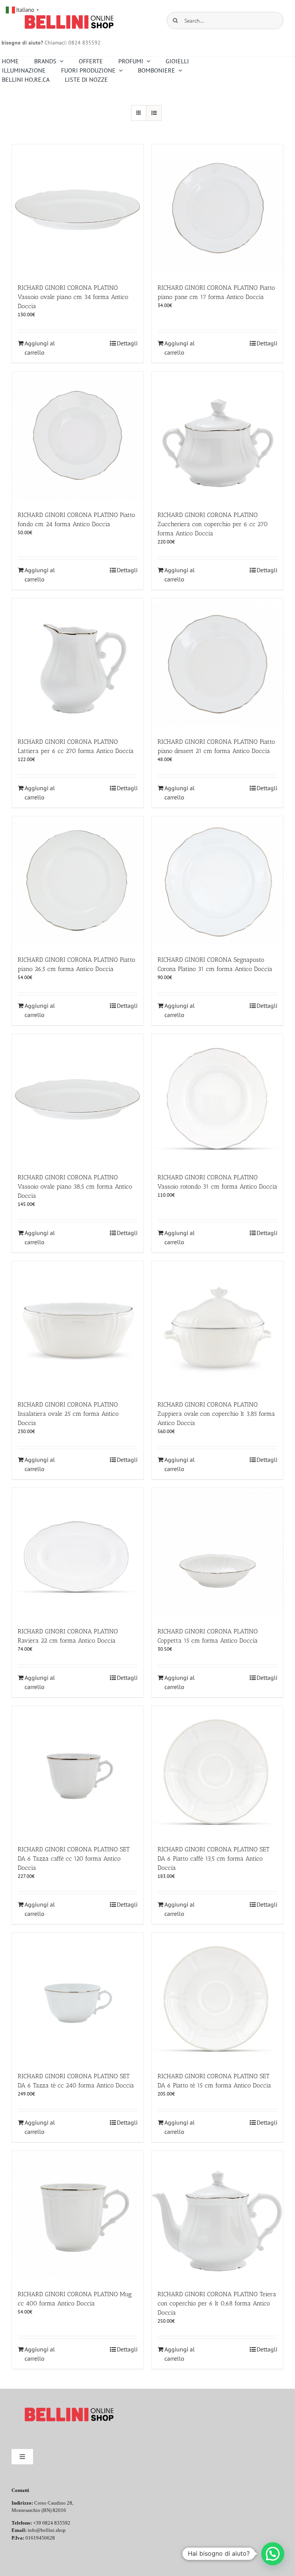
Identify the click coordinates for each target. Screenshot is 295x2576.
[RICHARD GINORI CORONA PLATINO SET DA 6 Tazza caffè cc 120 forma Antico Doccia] (78, 1772)
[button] (273, 2554)
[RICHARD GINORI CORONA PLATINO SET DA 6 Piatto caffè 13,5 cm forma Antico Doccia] (217, 1772)
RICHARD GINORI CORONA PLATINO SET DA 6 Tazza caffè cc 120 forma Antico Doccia (74, 1859)
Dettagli (127, 343)
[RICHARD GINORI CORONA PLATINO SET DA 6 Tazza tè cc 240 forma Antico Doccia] (78, 1998)
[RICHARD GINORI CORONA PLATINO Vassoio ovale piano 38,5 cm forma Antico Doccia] (78, 1100)
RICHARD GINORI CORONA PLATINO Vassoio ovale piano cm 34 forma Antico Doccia (73, 297)
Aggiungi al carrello (40, 348)
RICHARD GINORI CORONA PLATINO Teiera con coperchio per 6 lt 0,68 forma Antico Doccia (217, 2303)
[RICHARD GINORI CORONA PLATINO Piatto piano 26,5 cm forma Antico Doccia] (78, 882)
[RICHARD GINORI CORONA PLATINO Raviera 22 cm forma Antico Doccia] (78, 1554)
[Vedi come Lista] (154, 113)
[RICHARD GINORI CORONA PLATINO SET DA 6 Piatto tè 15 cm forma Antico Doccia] (217, 1998)
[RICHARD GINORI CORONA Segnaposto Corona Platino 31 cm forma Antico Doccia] (217, 882)
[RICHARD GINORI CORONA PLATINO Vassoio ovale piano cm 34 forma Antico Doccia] (78, 210)
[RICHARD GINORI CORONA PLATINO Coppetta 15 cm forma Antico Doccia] (217, 1554)
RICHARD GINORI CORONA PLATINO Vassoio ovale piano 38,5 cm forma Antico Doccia (75, 1186)
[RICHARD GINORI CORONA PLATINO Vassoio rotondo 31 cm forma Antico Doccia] (217, 1100)
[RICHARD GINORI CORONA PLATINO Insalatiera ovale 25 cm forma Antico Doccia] (78, 1327)
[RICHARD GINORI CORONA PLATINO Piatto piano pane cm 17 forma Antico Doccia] (217, 210)
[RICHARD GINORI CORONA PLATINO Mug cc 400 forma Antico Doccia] (78, 2216)
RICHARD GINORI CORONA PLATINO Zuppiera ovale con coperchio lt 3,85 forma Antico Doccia (216, 1414)
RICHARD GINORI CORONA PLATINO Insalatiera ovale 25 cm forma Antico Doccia (68, 1414)
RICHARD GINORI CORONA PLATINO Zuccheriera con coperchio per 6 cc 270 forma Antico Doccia (213, 524)
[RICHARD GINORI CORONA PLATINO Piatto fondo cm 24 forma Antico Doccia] (78, 437)
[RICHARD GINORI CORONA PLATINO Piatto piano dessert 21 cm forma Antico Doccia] (217, 664)
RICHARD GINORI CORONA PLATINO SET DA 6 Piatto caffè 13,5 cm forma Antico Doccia (213, 1859)
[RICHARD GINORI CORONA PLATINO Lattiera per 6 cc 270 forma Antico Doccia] (78, 664)
